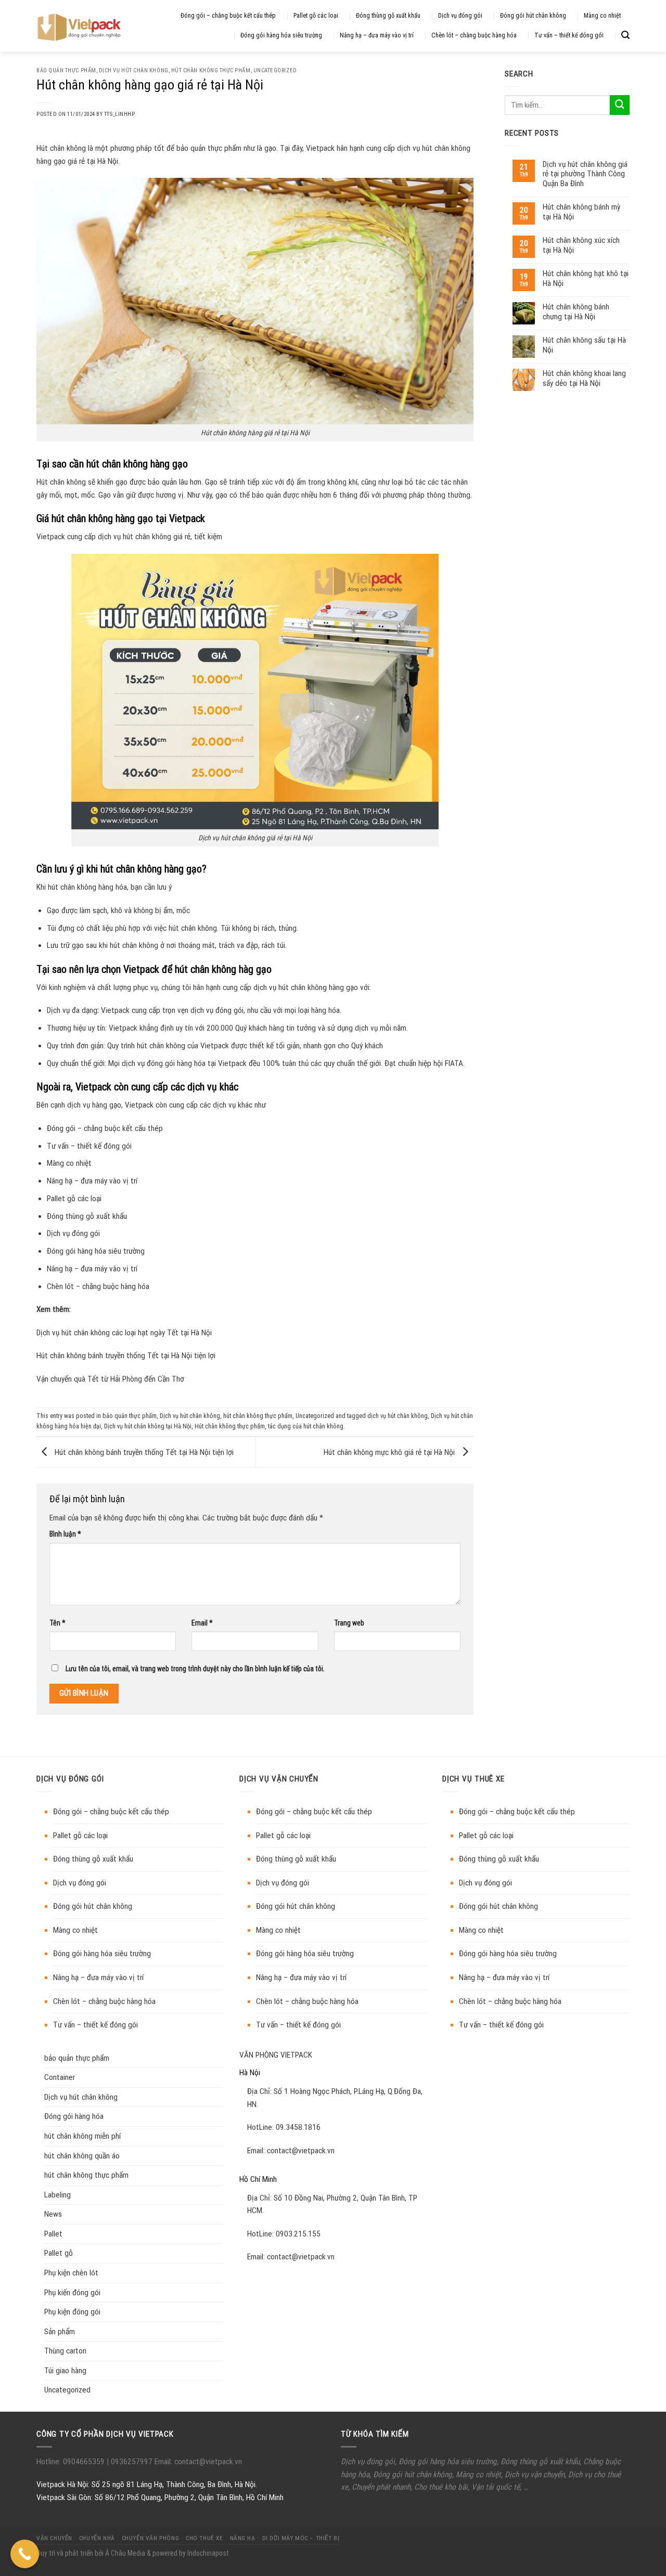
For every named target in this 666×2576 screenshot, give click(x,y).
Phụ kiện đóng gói (72, 2312)
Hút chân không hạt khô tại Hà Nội (586, 278)
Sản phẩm (60, 2332)
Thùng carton (65, 2351)
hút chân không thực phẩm (211, 70)
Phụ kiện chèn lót (71, 2273)
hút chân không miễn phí (82, 2136)
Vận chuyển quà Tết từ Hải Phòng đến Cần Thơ (110, 1379)
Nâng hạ (243, 2538)
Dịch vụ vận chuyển (535, 2475)
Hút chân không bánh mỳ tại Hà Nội (581, 212)
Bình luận (65, 1534)
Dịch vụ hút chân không (134, 70)
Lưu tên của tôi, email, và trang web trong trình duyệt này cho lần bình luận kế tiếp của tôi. (195, 1669)
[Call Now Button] (25, 2554)
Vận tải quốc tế (496, 2487)
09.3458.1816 (298, 2127)
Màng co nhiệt (602, 16)
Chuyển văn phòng (150, 2538)
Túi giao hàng (65, 2371)
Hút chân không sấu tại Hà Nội (584, 345)
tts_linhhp (119, 114)
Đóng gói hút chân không (533, 16)
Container (60, 2077)
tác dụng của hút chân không (306, 1426)
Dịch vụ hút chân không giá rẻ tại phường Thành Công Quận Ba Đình (585, 174)
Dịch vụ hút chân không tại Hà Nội (148, 1426)
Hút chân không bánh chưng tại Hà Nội (576, 311)
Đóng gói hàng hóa (74, 2116)
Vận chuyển (54, 2538)
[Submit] (620, 105)
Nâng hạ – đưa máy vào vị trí (377, 35)
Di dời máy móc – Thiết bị (301, 2538)
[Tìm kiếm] (625, 35)
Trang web (349, 1623)
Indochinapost (208, 2553)
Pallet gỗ (59, 2253)
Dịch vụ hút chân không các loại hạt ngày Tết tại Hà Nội (124, 1333)
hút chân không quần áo (82, 2156)
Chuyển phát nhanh (381, 2487)
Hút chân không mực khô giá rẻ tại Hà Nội (390, 1452)
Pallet (53, 2234)
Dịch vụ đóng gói (460, 16)
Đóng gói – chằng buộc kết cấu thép (228, 16)
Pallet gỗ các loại (316, 16)
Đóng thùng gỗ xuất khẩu (388, 16)
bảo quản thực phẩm (66, 70)
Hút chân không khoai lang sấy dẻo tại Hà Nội (584, 378)
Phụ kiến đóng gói (72, 2293)
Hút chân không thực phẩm (230, 1426)
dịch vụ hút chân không (398, 1416)
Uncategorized (275, 70)
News (53, 2214)
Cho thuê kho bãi (441, 2487)
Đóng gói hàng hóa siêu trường (281, 35)
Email (202, 1623)
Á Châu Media (125, 2553)
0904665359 (85, 2462)
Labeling (57, 2195)
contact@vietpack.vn (301, 2151)
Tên (57, 1623)
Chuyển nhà (97, 2538)
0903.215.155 (298, 2234)
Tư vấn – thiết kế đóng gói (569, 35)
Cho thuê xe (204, 2538)
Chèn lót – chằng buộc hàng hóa (474, 35)
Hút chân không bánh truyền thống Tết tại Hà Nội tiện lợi (126, 1356)
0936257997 (131, 2462)
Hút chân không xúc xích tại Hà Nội (581, 245)
